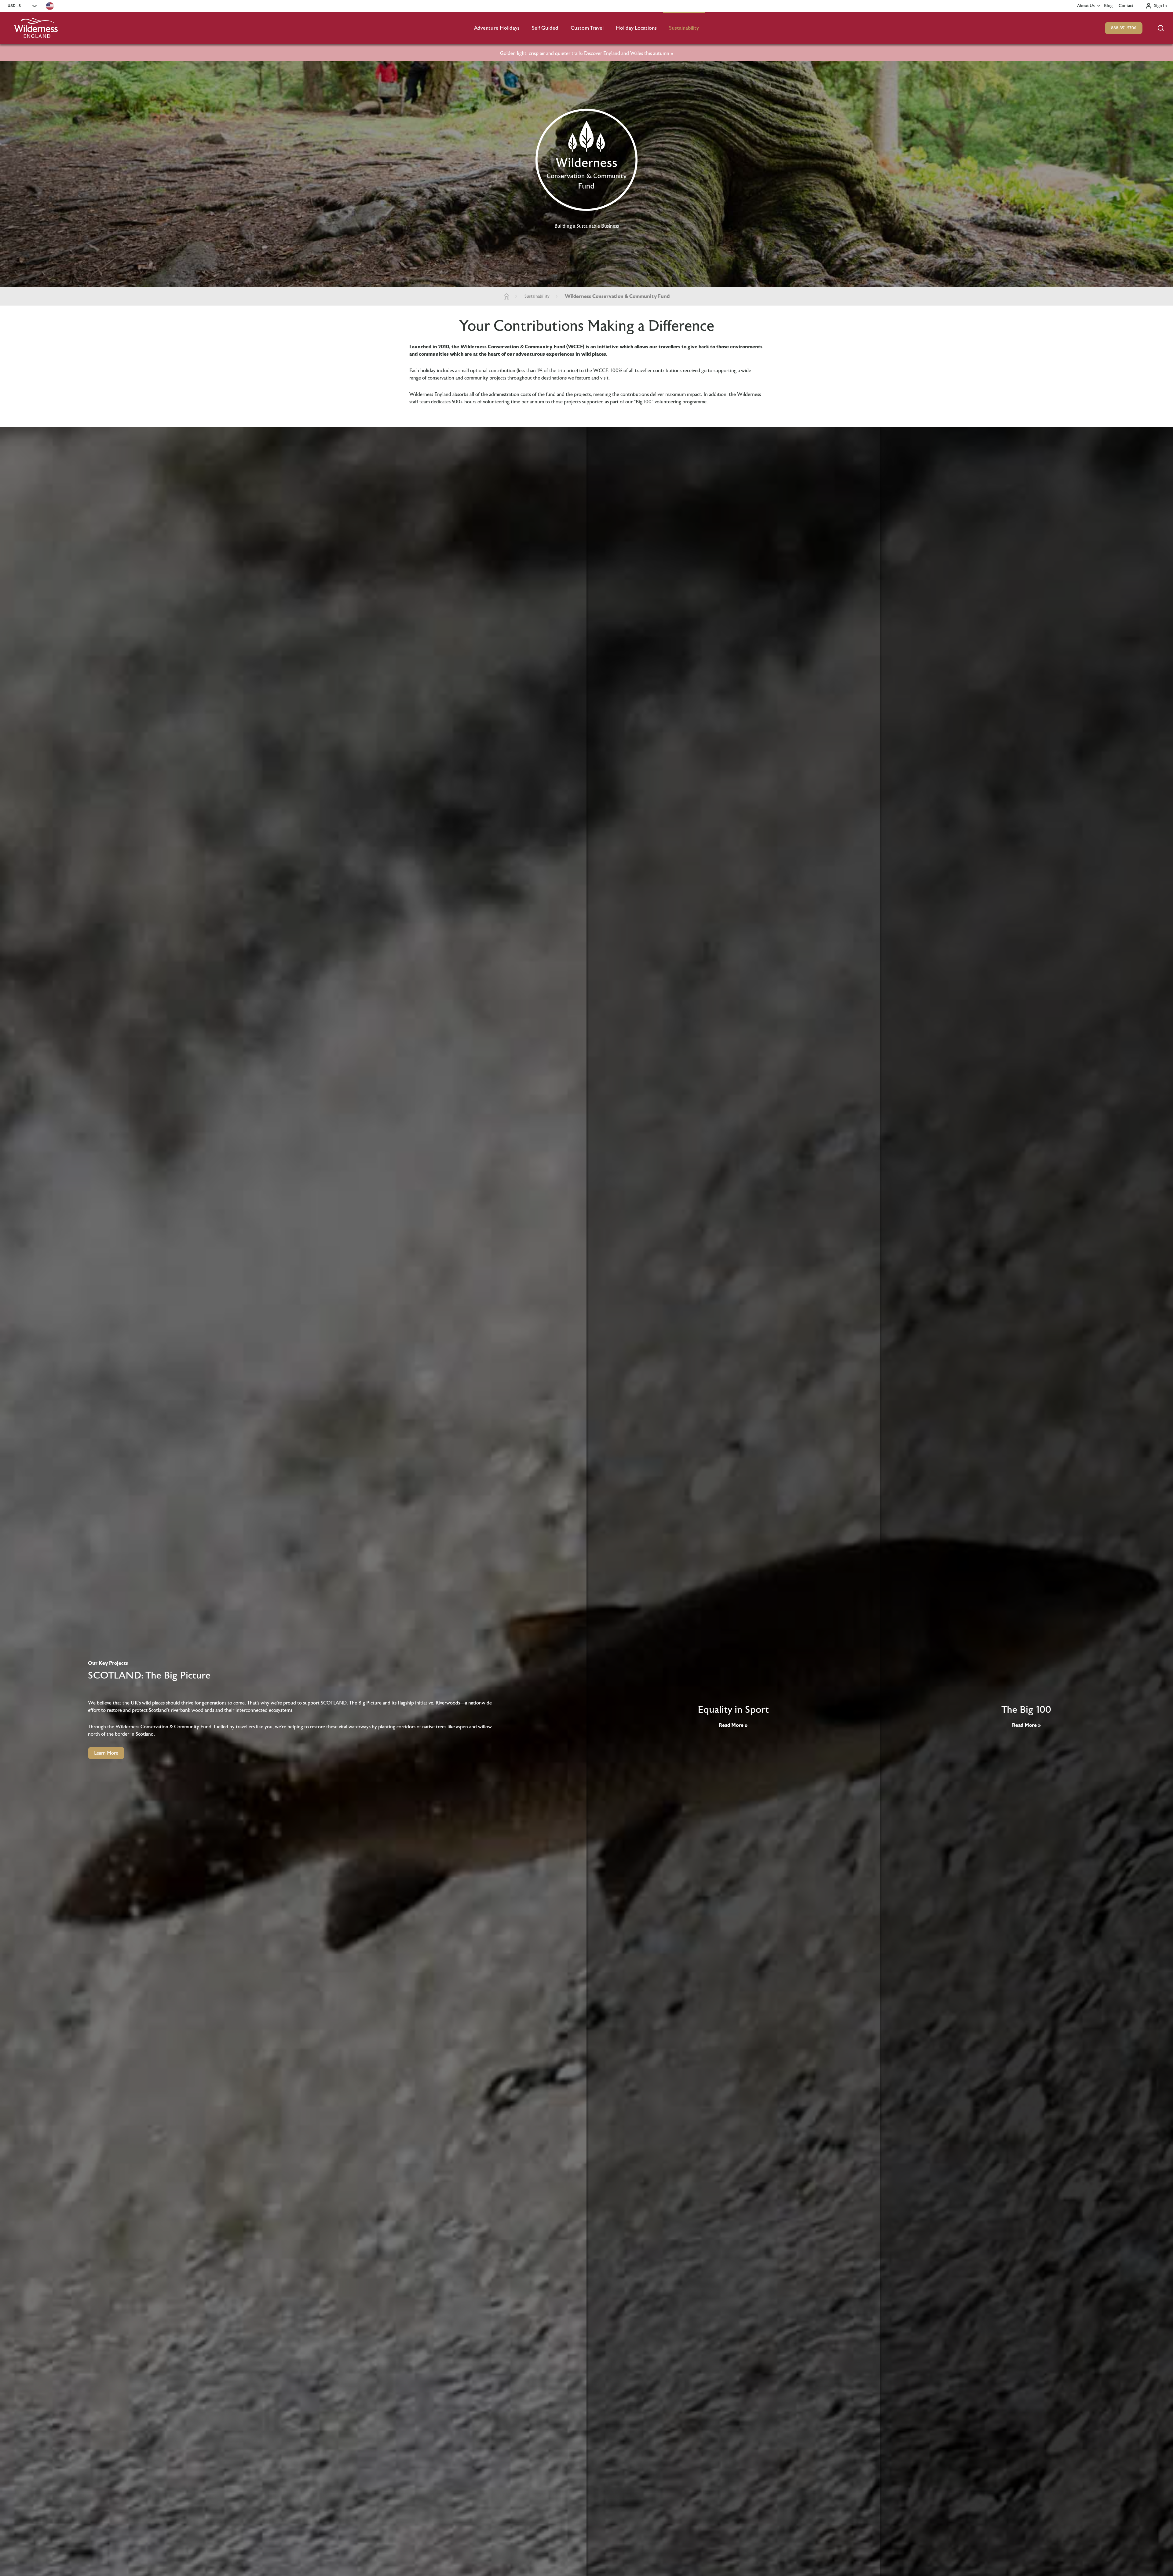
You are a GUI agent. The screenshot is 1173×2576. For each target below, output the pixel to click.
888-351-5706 (1124, 28)
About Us (1086, 6)
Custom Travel (587, 28)
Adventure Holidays (497, 28)
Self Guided (545, 28)
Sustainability (684, 28)
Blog (1108, 6)
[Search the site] (1161, 28)
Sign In (1160, 6)
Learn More (106, 1753)
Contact (1126, 6)
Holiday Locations (636, 28)
